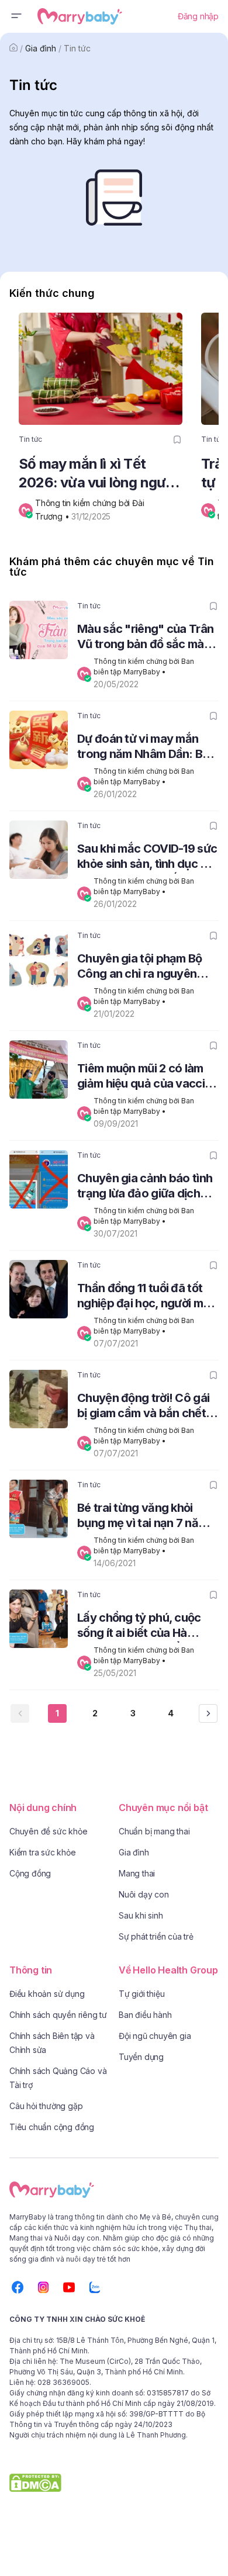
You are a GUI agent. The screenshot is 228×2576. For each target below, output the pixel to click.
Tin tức (77, 48)
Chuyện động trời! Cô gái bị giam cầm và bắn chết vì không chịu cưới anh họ (147, 1407)
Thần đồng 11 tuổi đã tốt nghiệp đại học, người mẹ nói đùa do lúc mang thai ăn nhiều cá (143, 1297)
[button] (16, 16)
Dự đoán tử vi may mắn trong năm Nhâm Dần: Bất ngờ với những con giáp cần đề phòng (145, 748)
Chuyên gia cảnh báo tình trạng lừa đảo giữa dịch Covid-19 (145, 1187)
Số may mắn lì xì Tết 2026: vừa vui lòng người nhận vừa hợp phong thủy (100, 474)
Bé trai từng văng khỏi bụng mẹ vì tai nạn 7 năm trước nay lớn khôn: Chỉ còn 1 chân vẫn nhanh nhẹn (142, 1517)
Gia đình (41, 48)
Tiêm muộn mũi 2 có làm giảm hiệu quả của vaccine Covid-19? (148, 1077)
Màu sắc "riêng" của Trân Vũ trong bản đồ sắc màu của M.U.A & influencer (145, 638)
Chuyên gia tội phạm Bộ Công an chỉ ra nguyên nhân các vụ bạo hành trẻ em (144, 967)
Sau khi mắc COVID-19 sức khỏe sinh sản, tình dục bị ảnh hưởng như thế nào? (147, 858)
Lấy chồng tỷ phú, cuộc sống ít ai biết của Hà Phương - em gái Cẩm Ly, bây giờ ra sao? (142, 1627)
